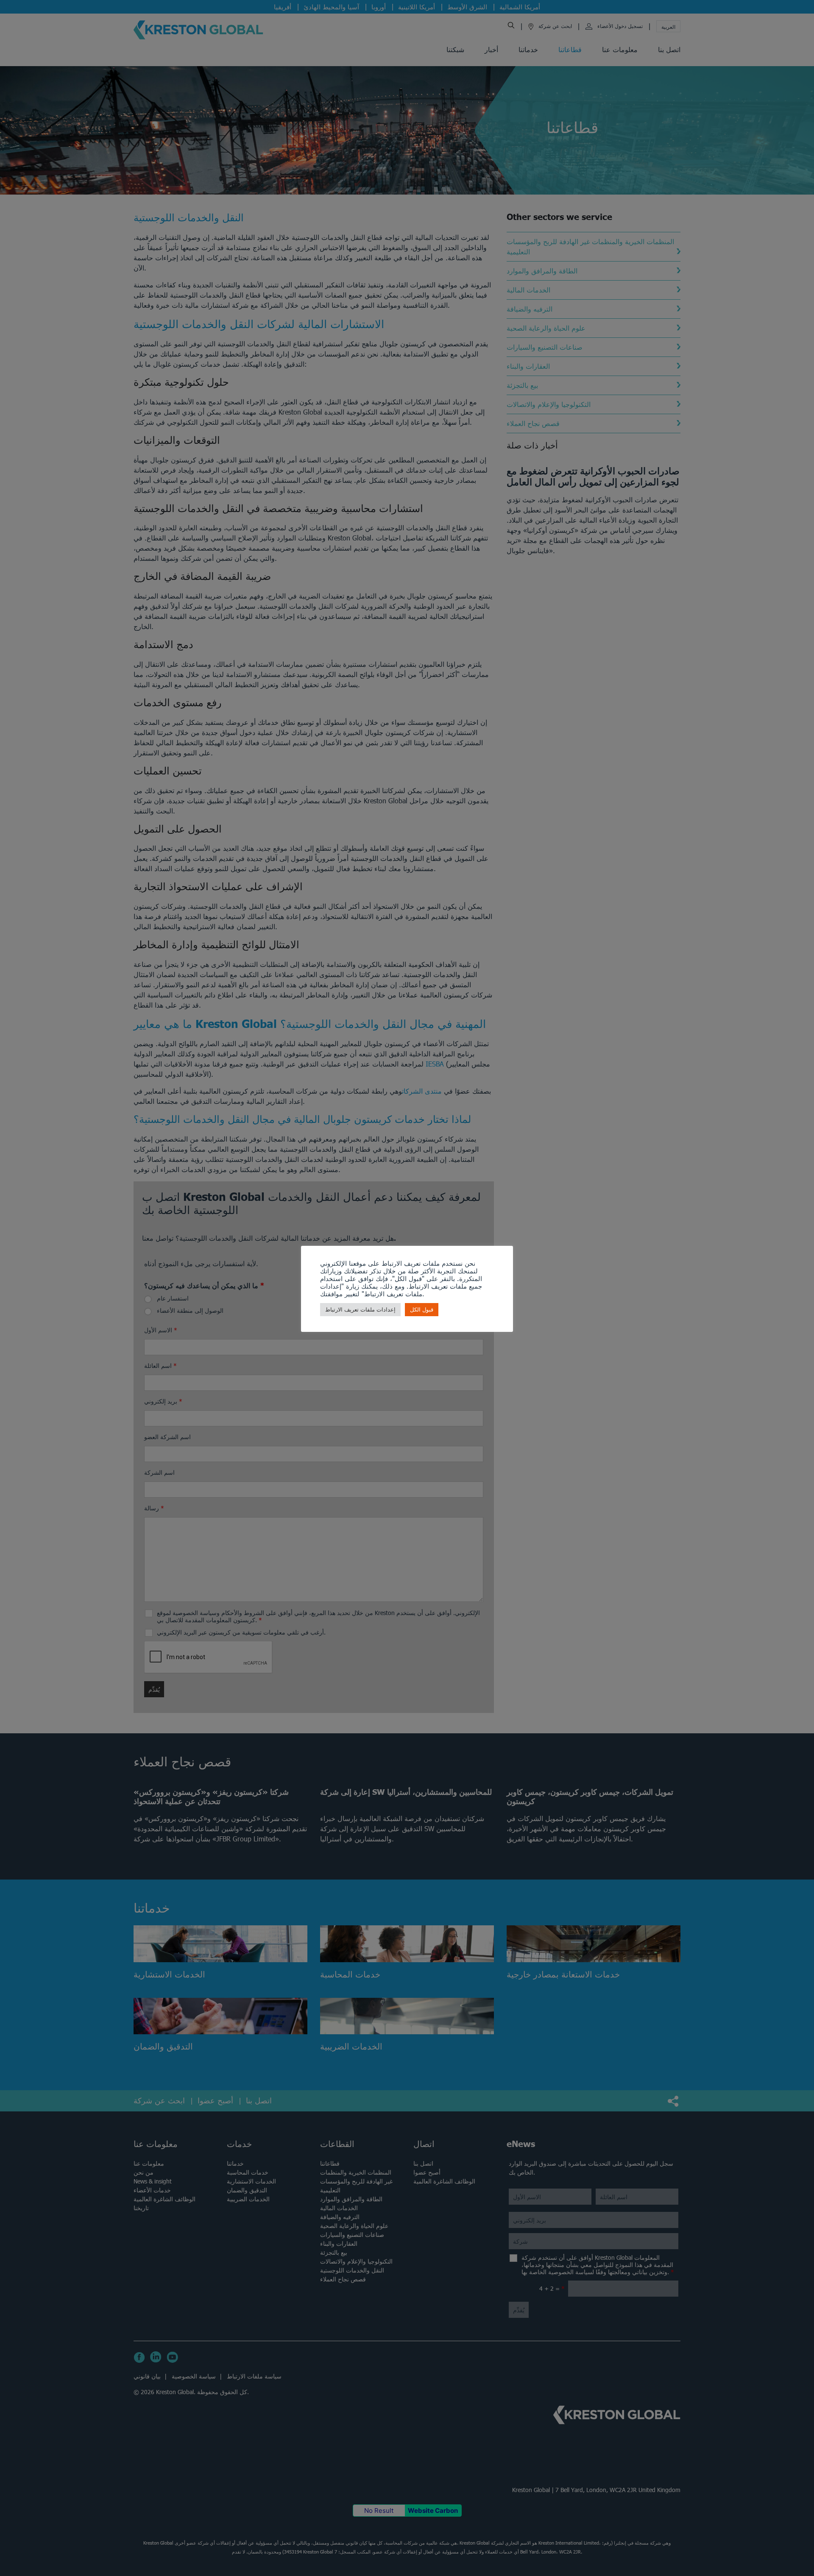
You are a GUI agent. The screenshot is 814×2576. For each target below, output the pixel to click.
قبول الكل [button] (422, 1310)
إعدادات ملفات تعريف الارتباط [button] (360, 1310)
